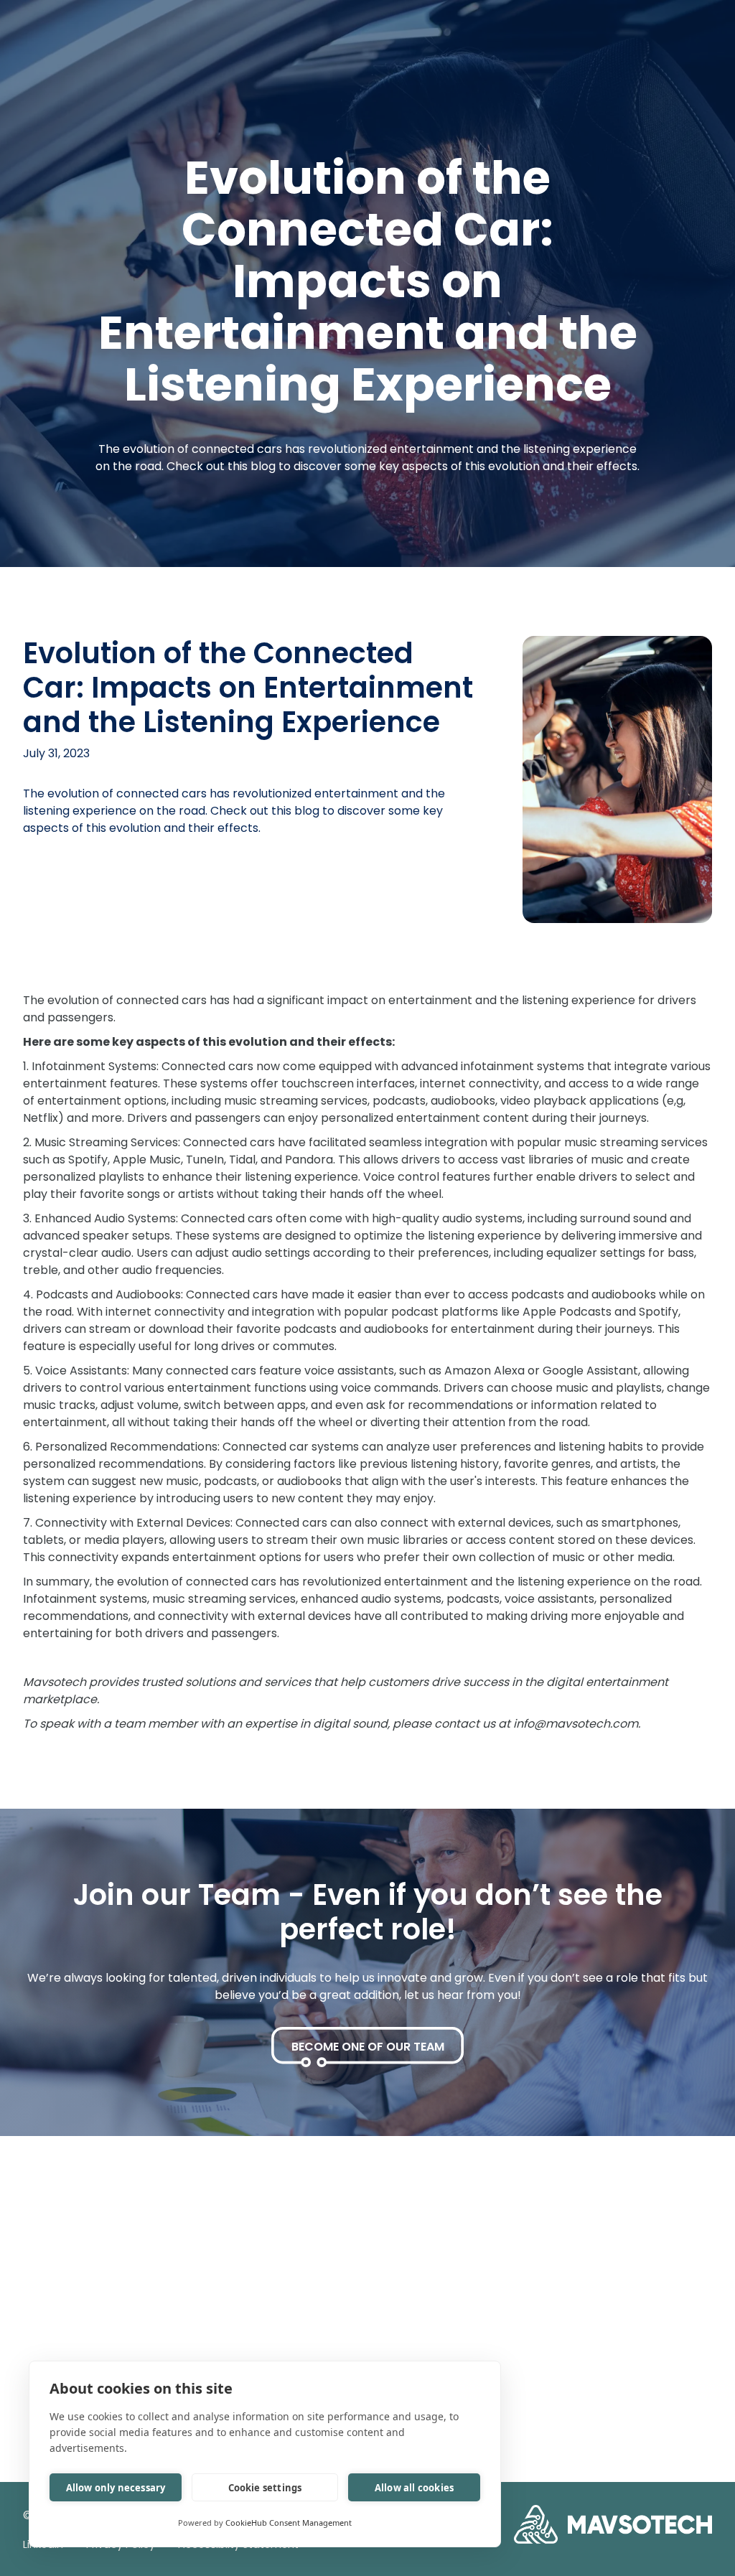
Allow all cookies (414, 2488)
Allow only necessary (116, 2488)
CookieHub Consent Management (289, 2523)
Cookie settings (265, 2488)
